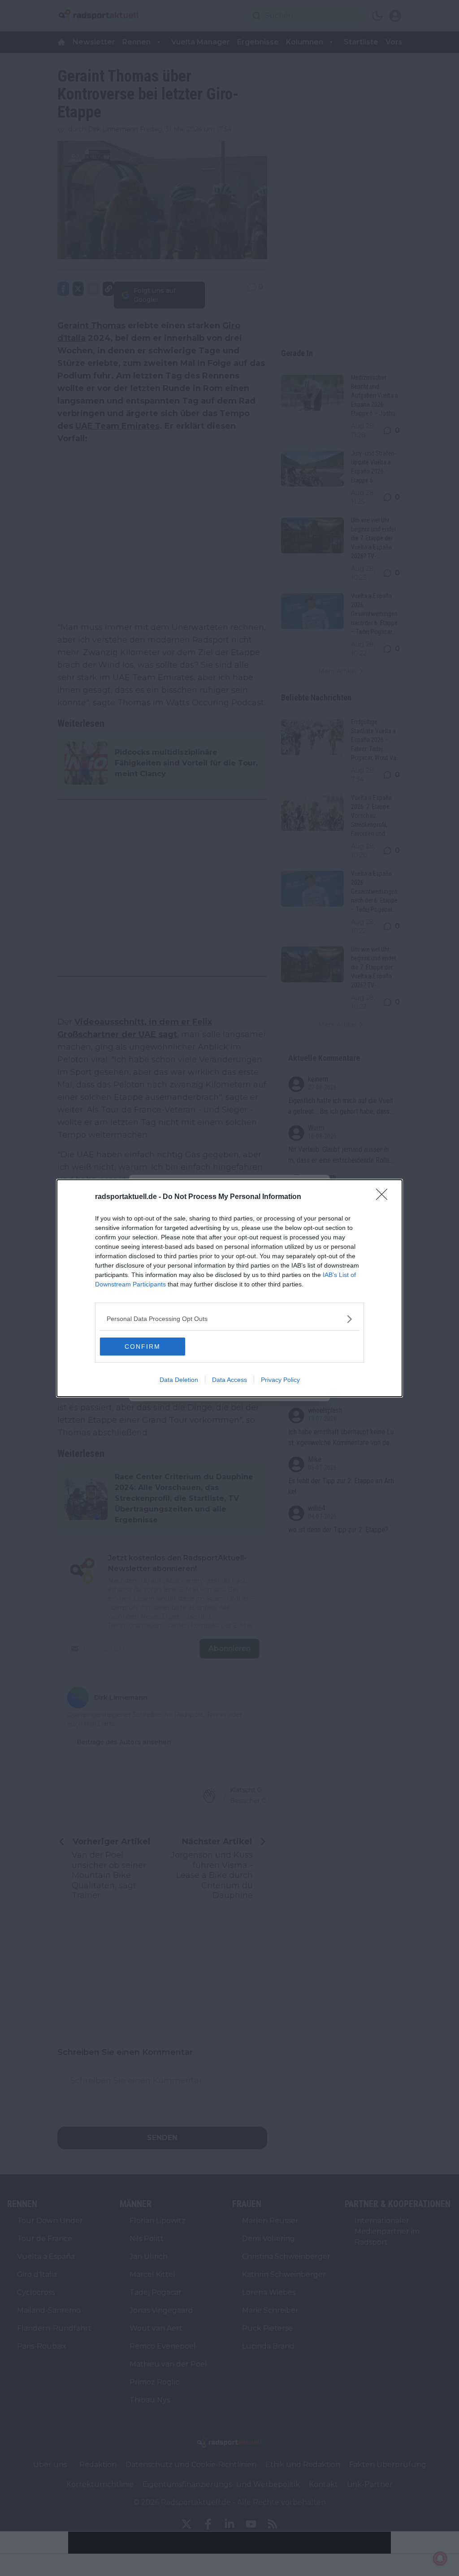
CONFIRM (143, 1347)
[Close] (385, 1197)
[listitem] (229, 1319)
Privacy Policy (280, 1380)
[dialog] (229, 1288)
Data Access (229, 1380)
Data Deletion (179, 1380)
